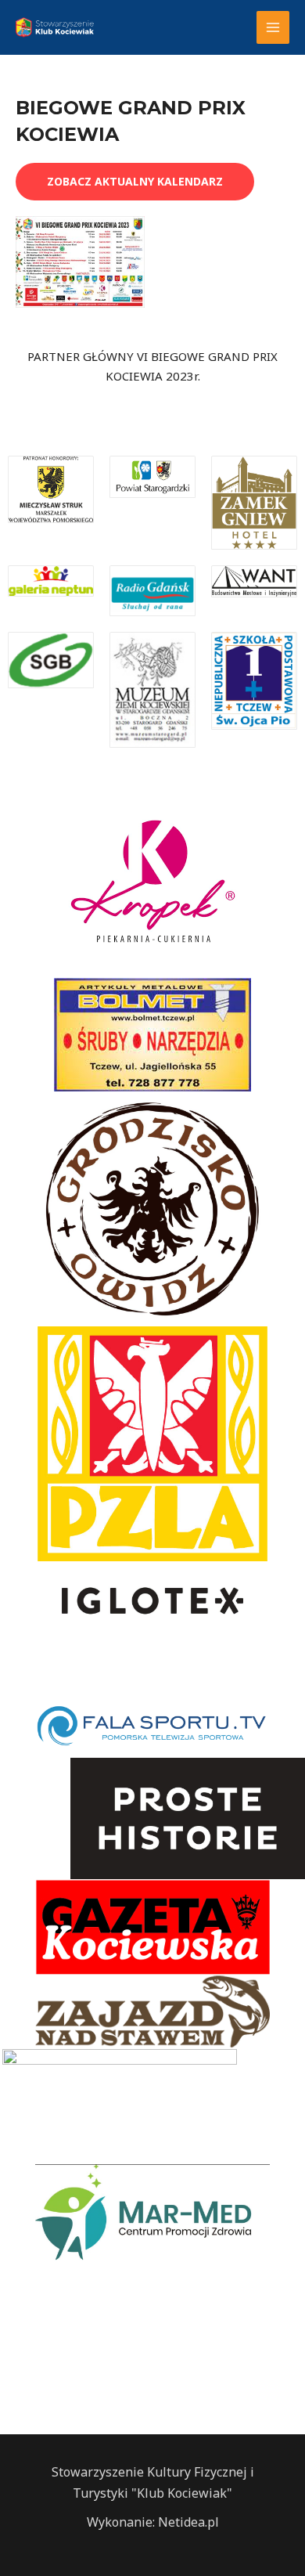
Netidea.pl (188, 2522)
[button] (135, 182)
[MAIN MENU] (273, 28)
